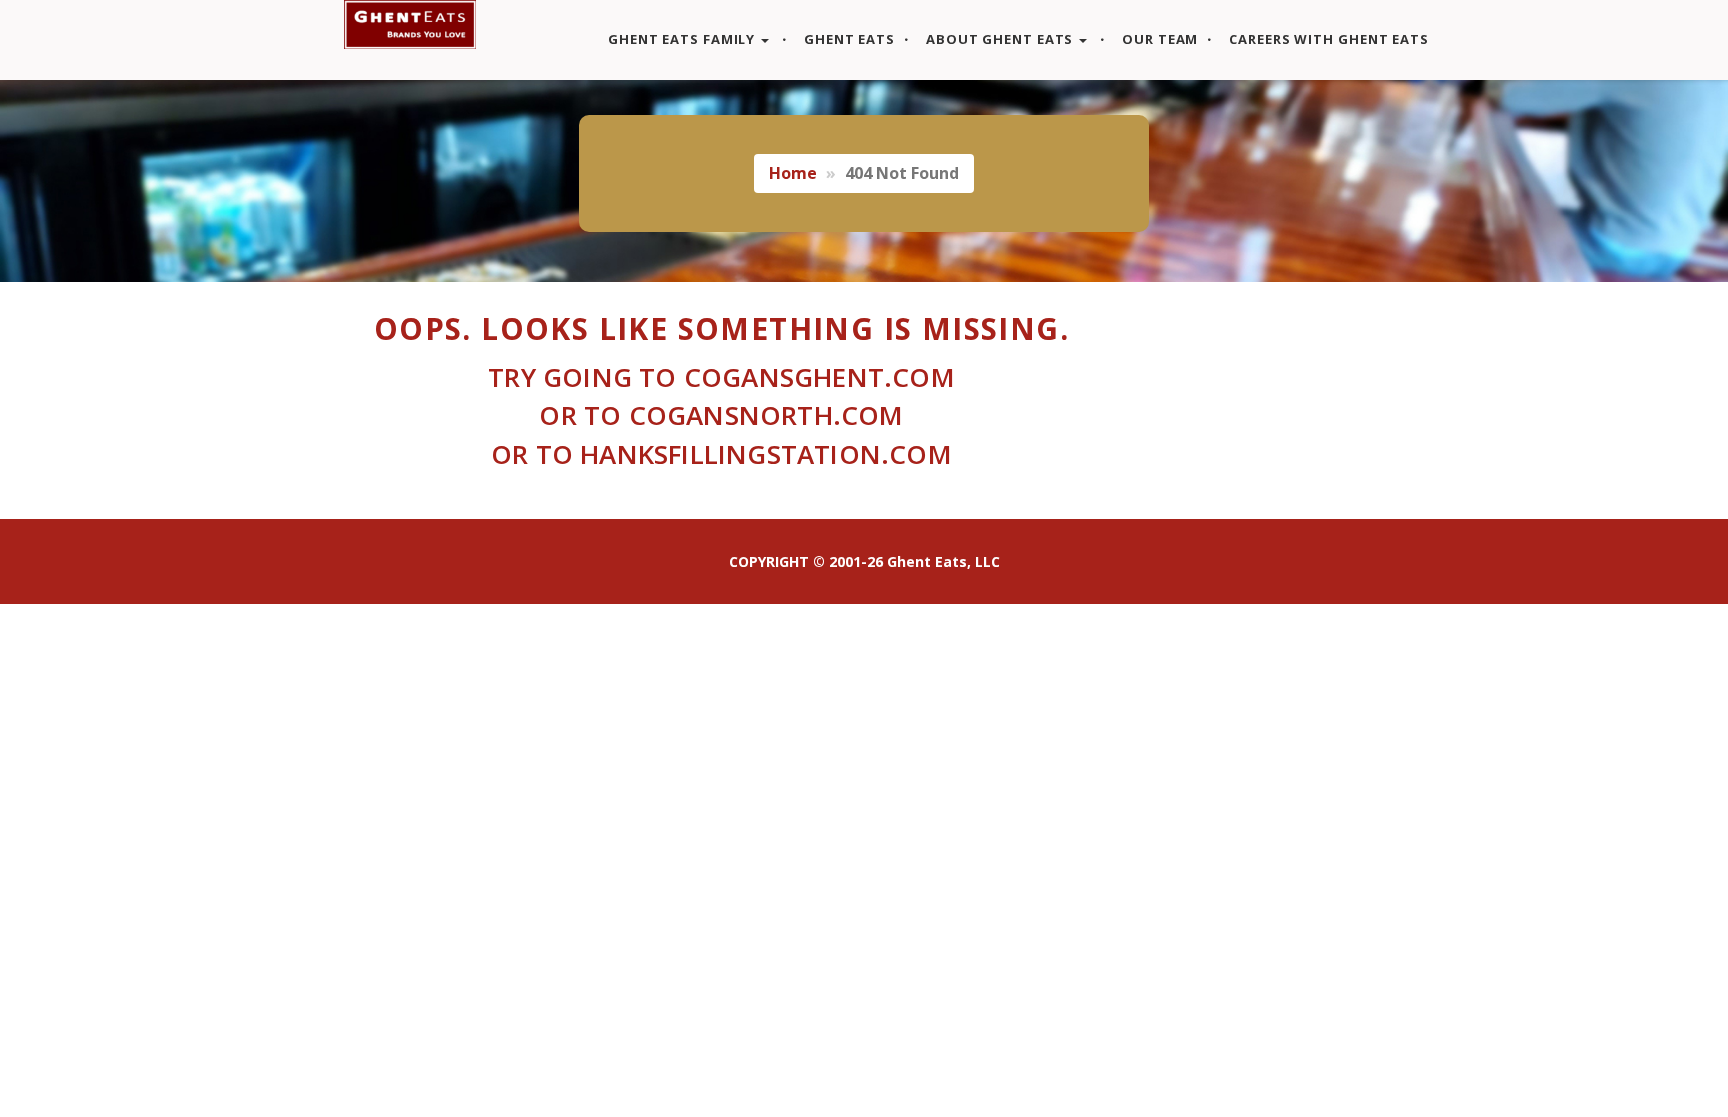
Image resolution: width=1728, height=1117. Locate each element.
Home (793, 173)
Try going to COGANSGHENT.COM (721, 377)
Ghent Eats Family (681, 39)
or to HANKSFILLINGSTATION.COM (721, 454)
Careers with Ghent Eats (1327, 39)
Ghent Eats (847, 39)
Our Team (1158, 39)
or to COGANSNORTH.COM (721, 415)
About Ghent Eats (999, 39)
